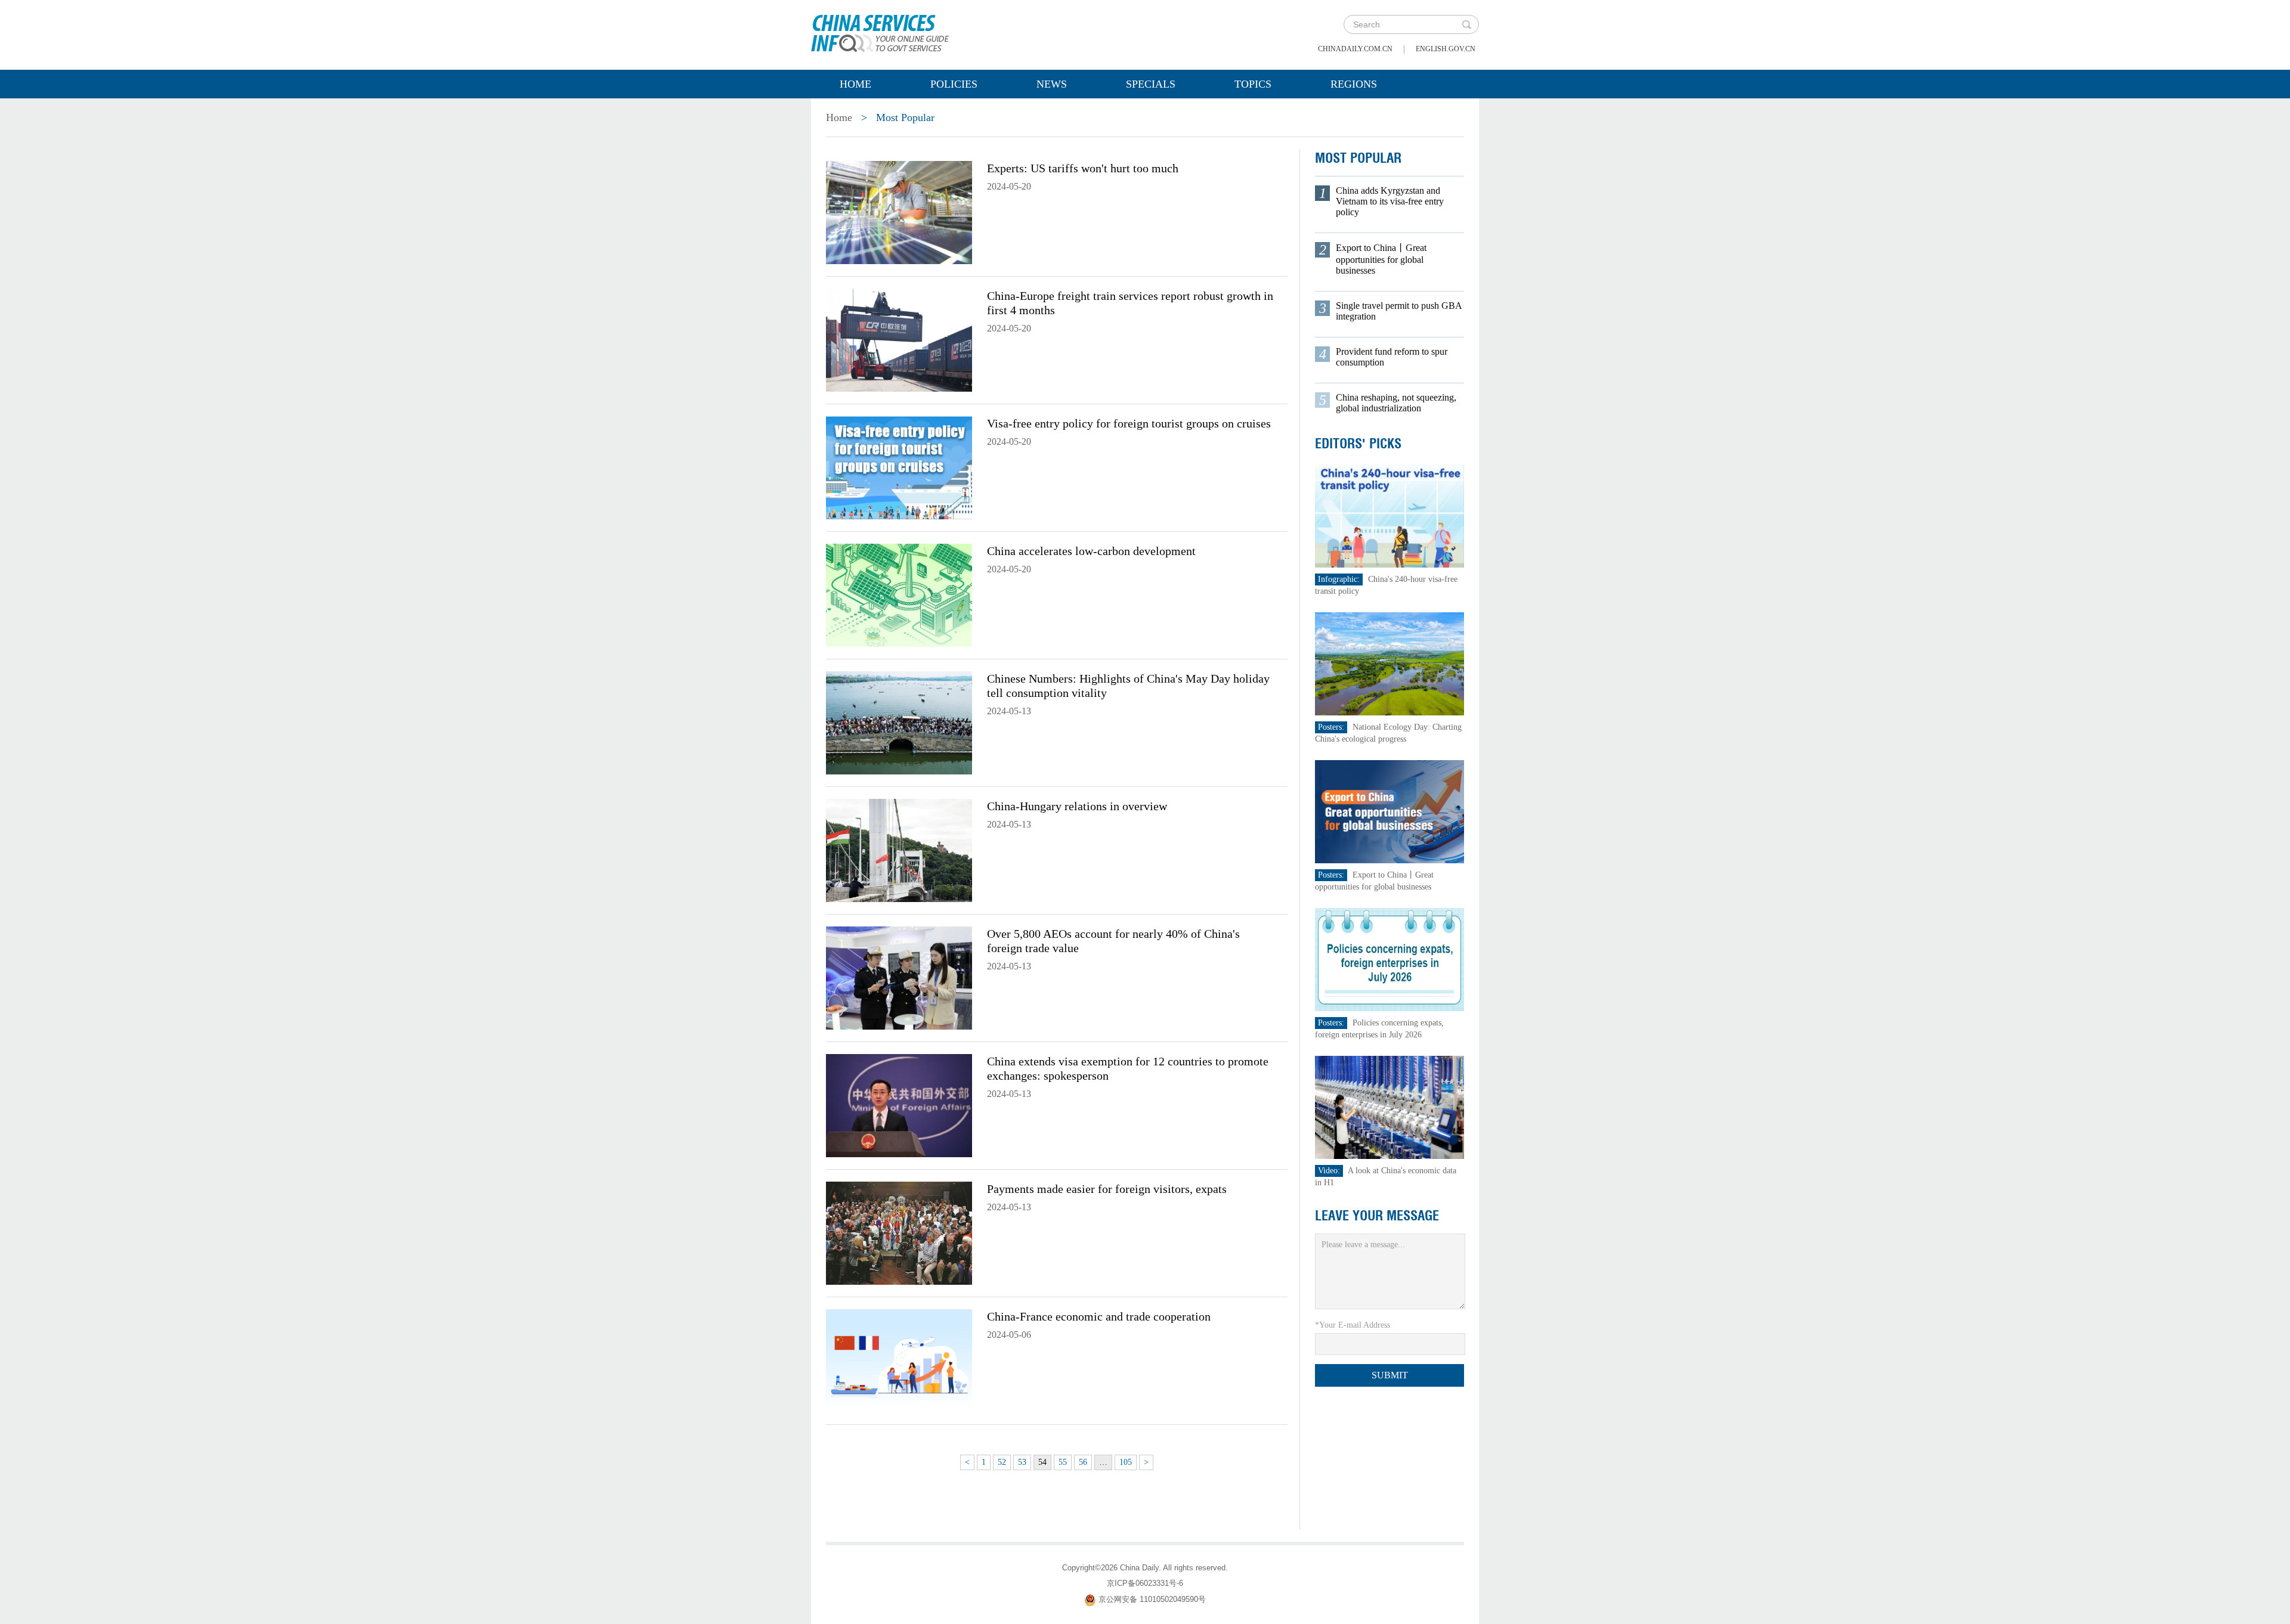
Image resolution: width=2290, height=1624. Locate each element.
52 (1002, 1462)
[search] (1466, 24)
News (1052, 84)
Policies (954, 84)
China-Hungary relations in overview (1077, 806)
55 (1063, 1462)
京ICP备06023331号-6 (1145, 1583)
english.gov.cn (1446, 49)
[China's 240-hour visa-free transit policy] (1390, 515)
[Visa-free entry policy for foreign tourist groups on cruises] (899, 467)
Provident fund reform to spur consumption (1392, 357)
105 (1126, 1462)
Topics (1253, 84)
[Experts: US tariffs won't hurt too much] (899, 212)
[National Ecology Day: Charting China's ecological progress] (1390, 663)
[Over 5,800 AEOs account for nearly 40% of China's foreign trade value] (899, 977)
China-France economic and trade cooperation (1099, 1316)
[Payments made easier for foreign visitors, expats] (899, 1232)
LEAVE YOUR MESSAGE (1377, 1216)
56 (1083, 1462)
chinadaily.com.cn (1355, 49)
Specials (1151, 84)
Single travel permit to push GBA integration (1399, 311)
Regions (1354, 84)
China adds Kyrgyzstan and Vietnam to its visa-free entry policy (1390, 201)
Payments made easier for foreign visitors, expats (1107, 1189)
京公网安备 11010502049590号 (1152, 1599)
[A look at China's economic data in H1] (1390, 1107)
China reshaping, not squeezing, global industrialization (1396, 403)
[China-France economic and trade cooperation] (899, 1360)
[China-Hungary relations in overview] (899, 850)
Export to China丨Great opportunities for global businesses (1381, 259)
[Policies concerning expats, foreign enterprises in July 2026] (1390, 959)
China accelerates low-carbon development (1091, 551)
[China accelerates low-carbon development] (899, 594)
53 (1022, 1462)
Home (855, 84)
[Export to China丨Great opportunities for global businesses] (1390, 811)
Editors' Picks (1358, 444)
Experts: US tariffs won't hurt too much (1083, 168)
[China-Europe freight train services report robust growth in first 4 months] (899, 339)
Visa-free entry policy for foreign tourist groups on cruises (1129, 423)
